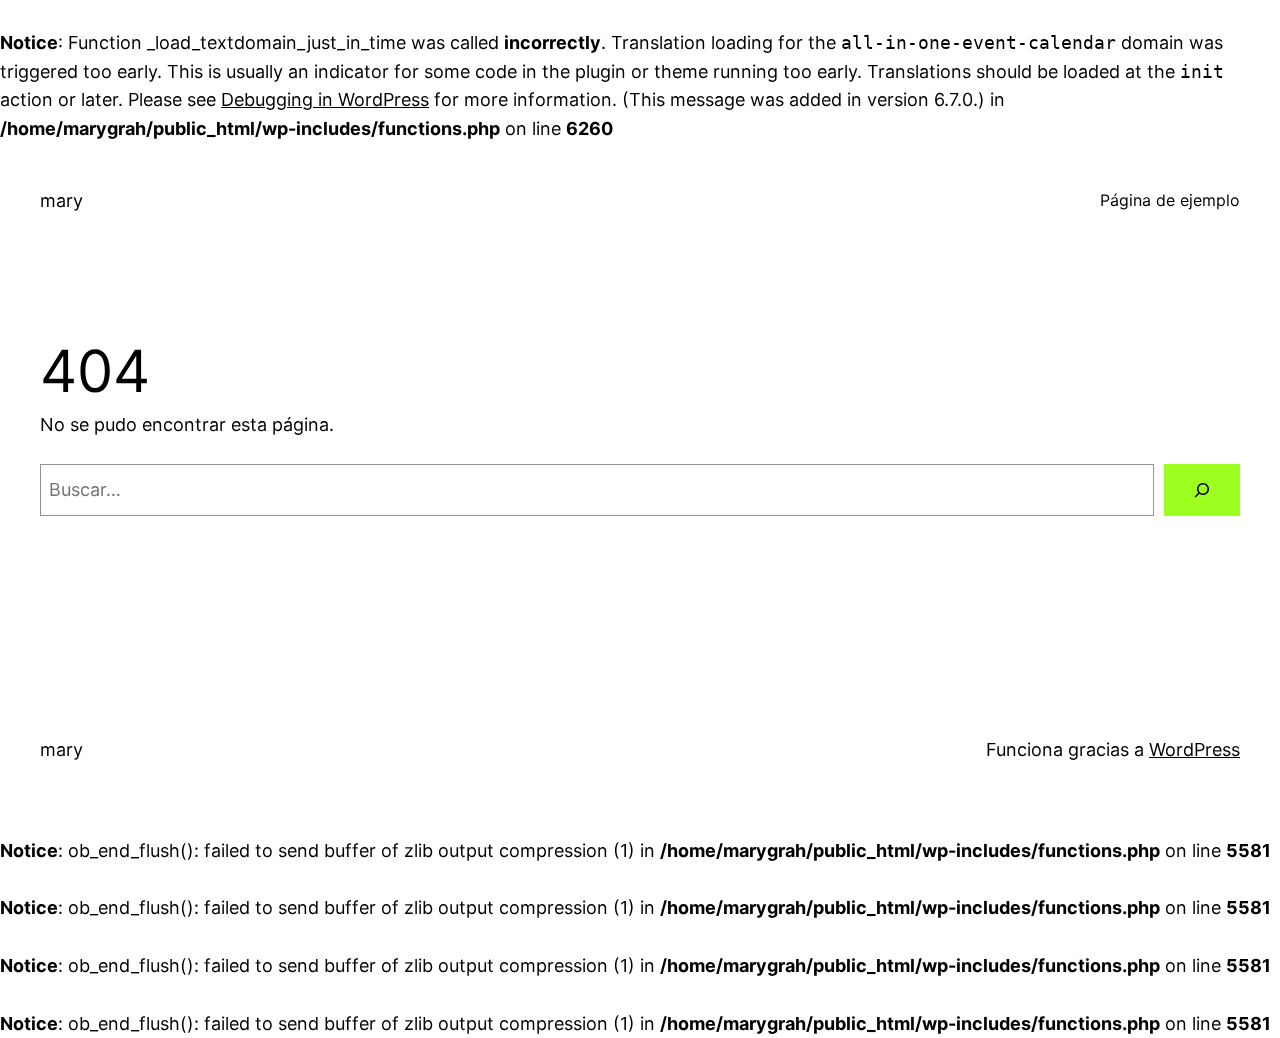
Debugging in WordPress (325, 99)
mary (61, 200)
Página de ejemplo (1170, 200)
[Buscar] (1202, 490)
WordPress (1194, 749)
